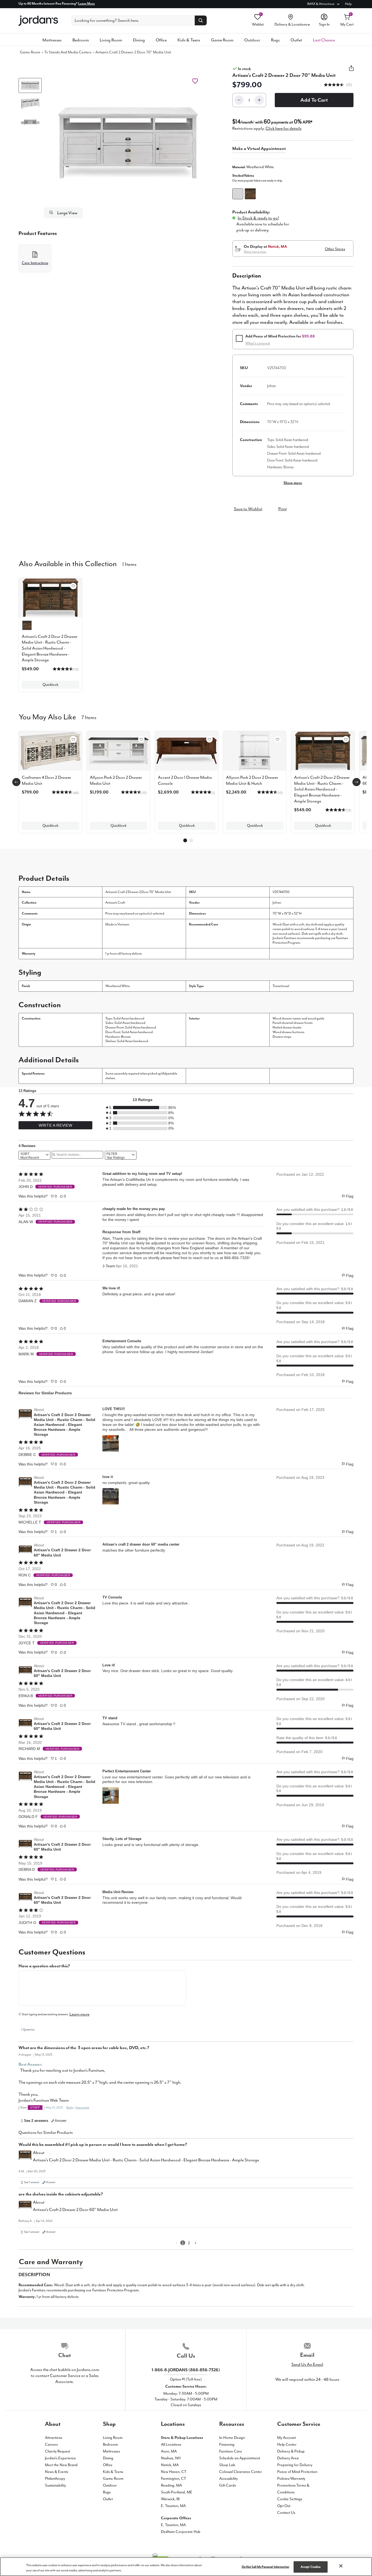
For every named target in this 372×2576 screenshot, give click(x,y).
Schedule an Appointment (240, 2458)
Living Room (111, 40)
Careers (51, 2444)
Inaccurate (82, 2108)
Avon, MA (169, 2451)
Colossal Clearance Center (241, 2472)
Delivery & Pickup (291, 2451)
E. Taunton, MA (173, 2506)
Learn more (79, 2014)
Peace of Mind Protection (297, 2472)
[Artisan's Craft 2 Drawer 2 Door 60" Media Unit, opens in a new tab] (25, 1550)
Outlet (296, 40)
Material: (253, 167)
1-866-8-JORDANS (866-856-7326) (186, 2370)
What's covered (258, 343)
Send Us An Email (307, 2364)
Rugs (275, 40)
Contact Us (286, 2513)
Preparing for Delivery (295, 2465)
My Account (286, 2438)
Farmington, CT (174, 2479)
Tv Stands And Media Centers (68, 52)
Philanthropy (55, 2479)
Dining (139, 40)
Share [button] (351, 71)
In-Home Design (232, 2438)
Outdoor (252, 40)
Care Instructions (35, 263)
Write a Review (55, 1125)
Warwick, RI (170, 2499)
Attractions (54, 2438)
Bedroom (81, 40)
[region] (186, 2567)
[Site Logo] (38, 21)
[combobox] (34, 1155)
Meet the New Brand (61, 2465)
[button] (128, 143)
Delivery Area (288, 2458)
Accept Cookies (311, 2567)
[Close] (341, 2566)
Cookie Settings (290, 2499)
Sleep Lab (227, 2465)
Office (161, 40)
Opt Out (284, 2506)
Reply (70, 2108)
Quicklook (50, 685)
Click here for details (283, 128)
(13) (349, 85)
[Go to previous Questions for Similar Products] (176, 2243)
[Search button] (201, 20)
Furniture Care (231, 2451)
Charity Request (57, 2451)
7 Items (89, 717)
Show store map (255, 252)
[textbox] (102, 1988)
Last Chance (324, 40)
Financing (227, 2444)
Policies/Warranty (291, 2479)
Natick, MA (170, 2465)
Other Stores (335, 249)
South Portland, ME (177, 2492)
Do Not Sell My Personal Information (266, 2567)
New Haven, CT (174, 2472)
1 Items (129, 564)
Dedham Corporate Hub (181, 2532)
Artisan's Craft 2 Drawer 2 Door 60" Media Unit (62, 1552)
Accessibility (228, 2479)
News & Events (57, 2472)
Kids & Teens (189, 40)
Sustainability (55, 2485)
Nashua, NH (171, 2458)
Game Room (222, 40)
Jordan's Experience (60, 2458)
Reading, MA (171, 2485)
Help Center (287, 2444)
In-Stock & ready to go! (258, 218)
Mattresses (52, 40)
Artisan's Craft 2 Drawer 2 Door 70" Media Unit (133, 52)
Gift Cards (228, 2485)
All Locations (171, 2444)
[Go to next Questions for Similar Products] (196, 2243)
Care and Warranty (51, 2262)
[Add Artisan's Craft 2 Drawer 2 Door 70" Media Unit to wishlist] (195, 81)
